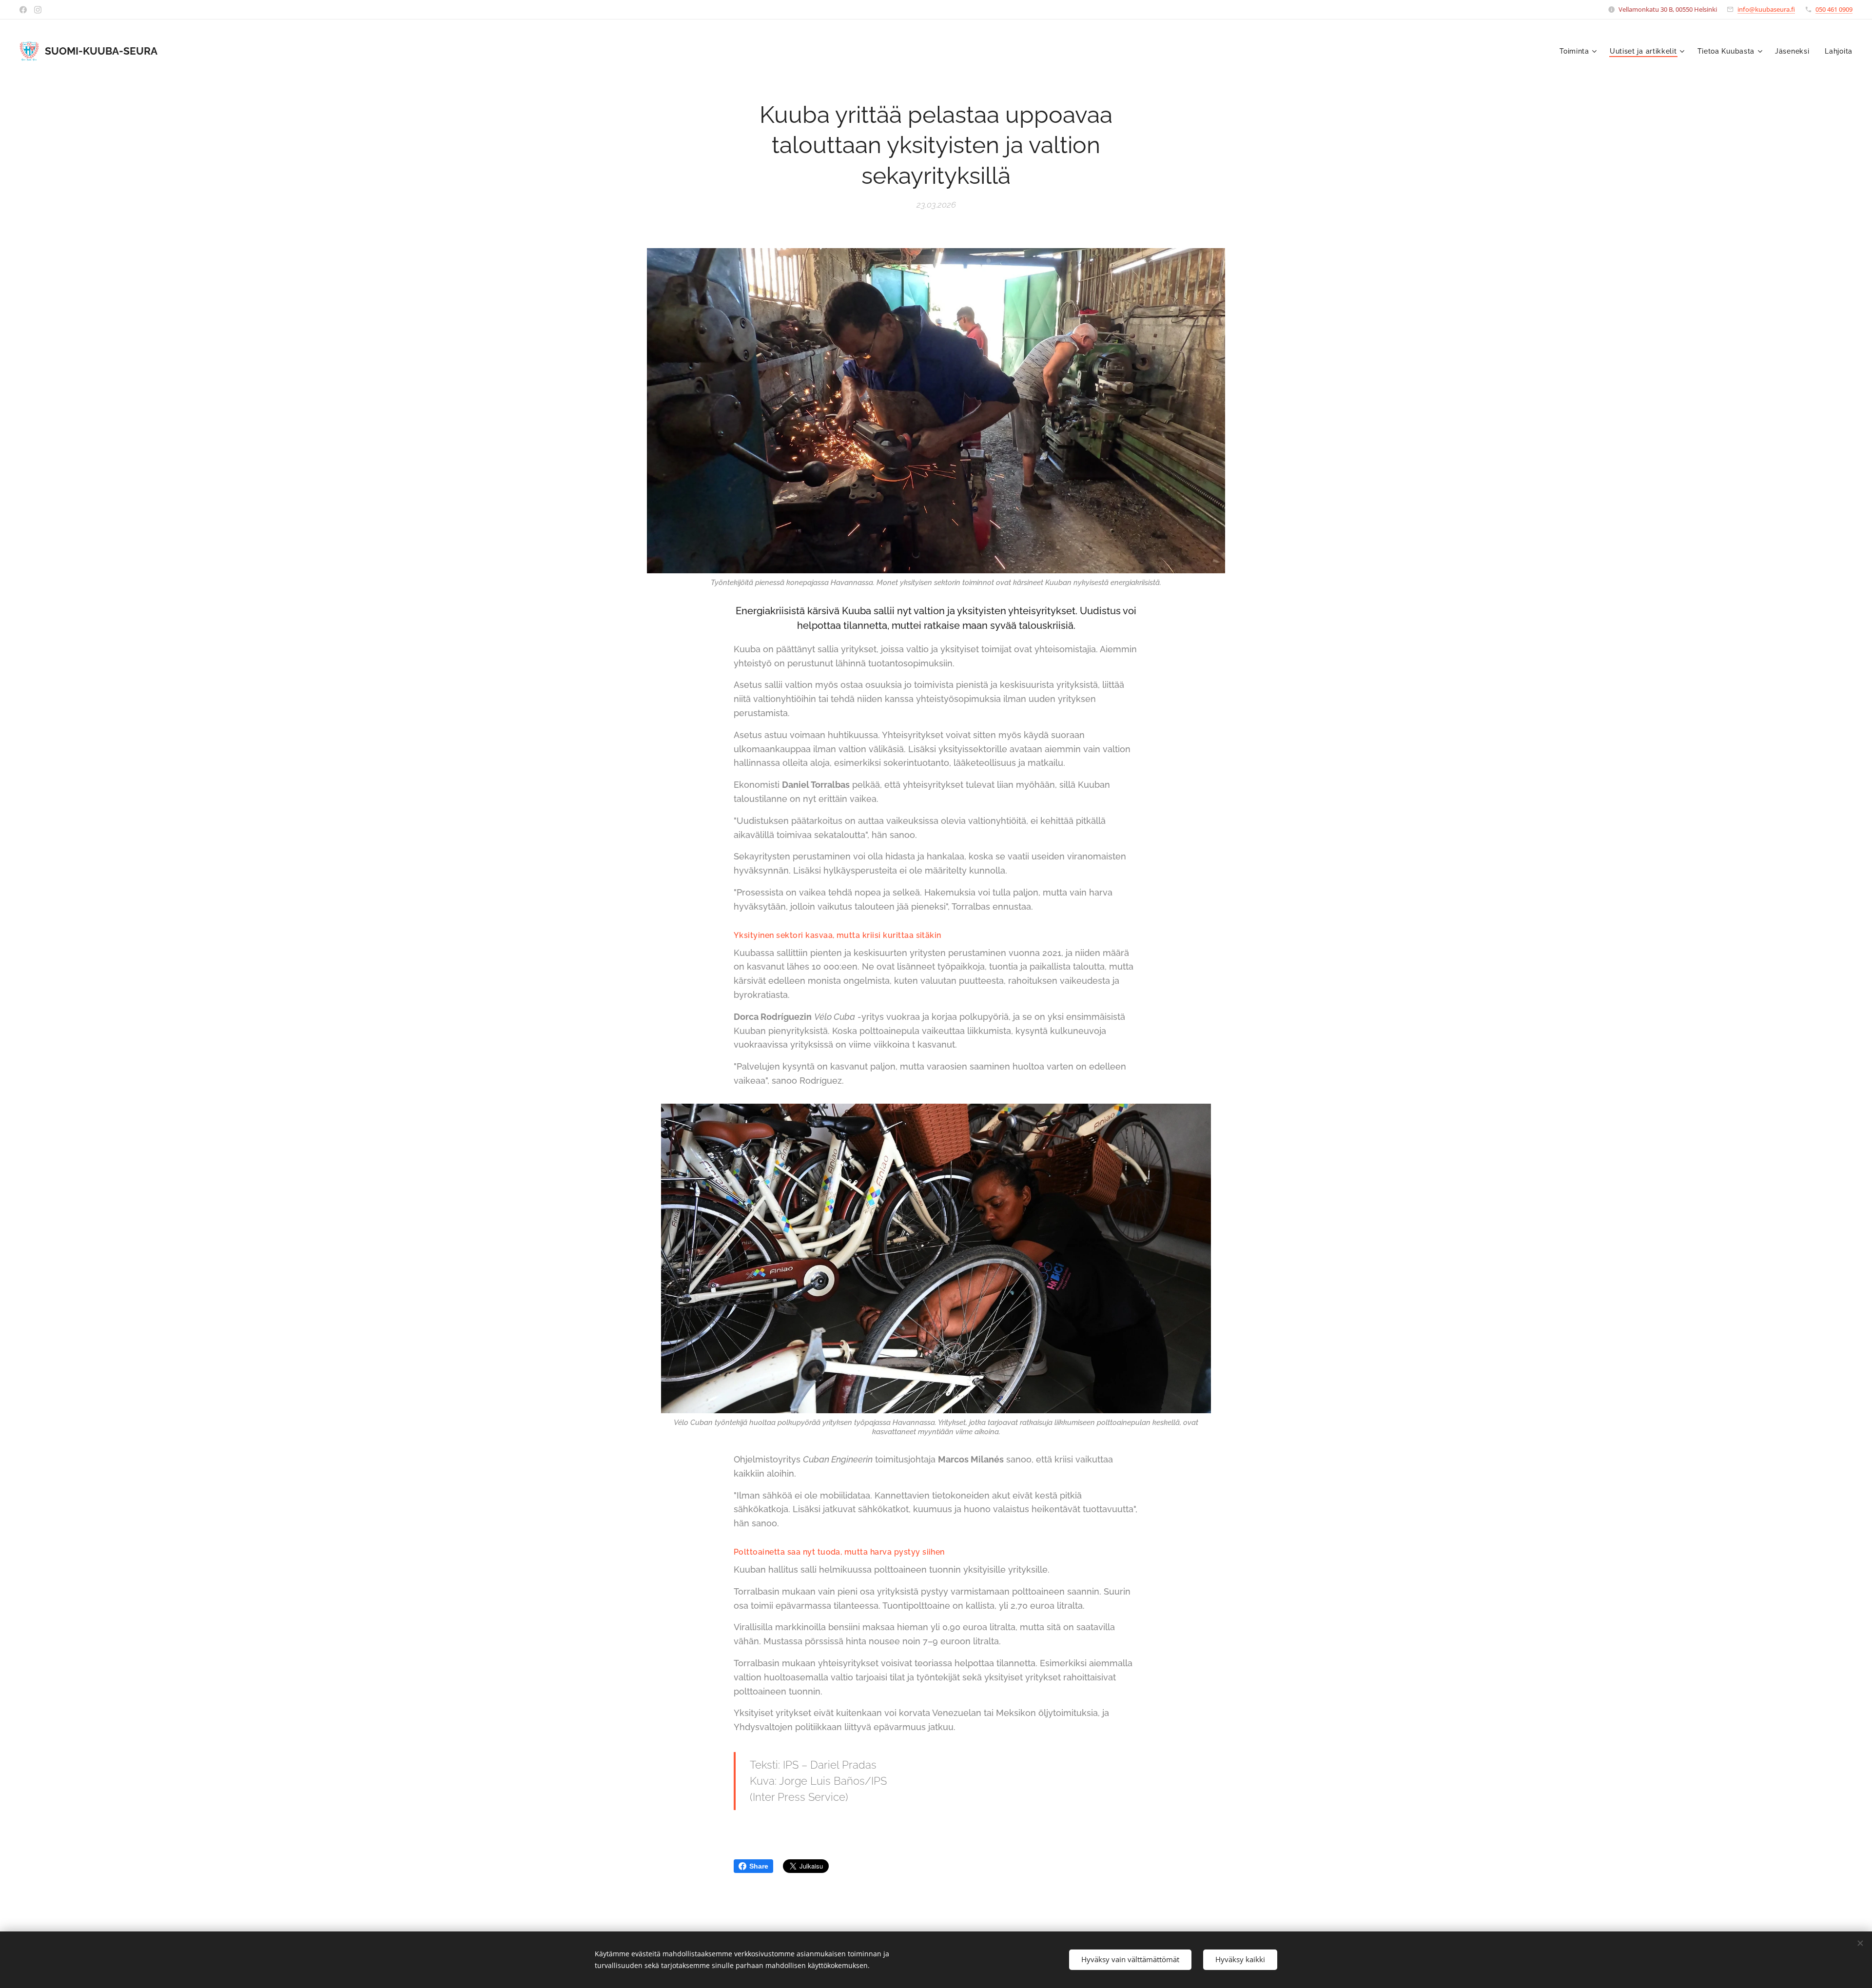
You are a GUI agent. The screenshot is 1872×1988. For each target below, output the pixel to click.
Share (759, 1866)
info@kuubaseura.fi (1766, 9)
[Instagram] (38, 10)
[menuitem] (1579, 51)
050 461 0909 (1834, 9)
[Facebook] (23, 10)
